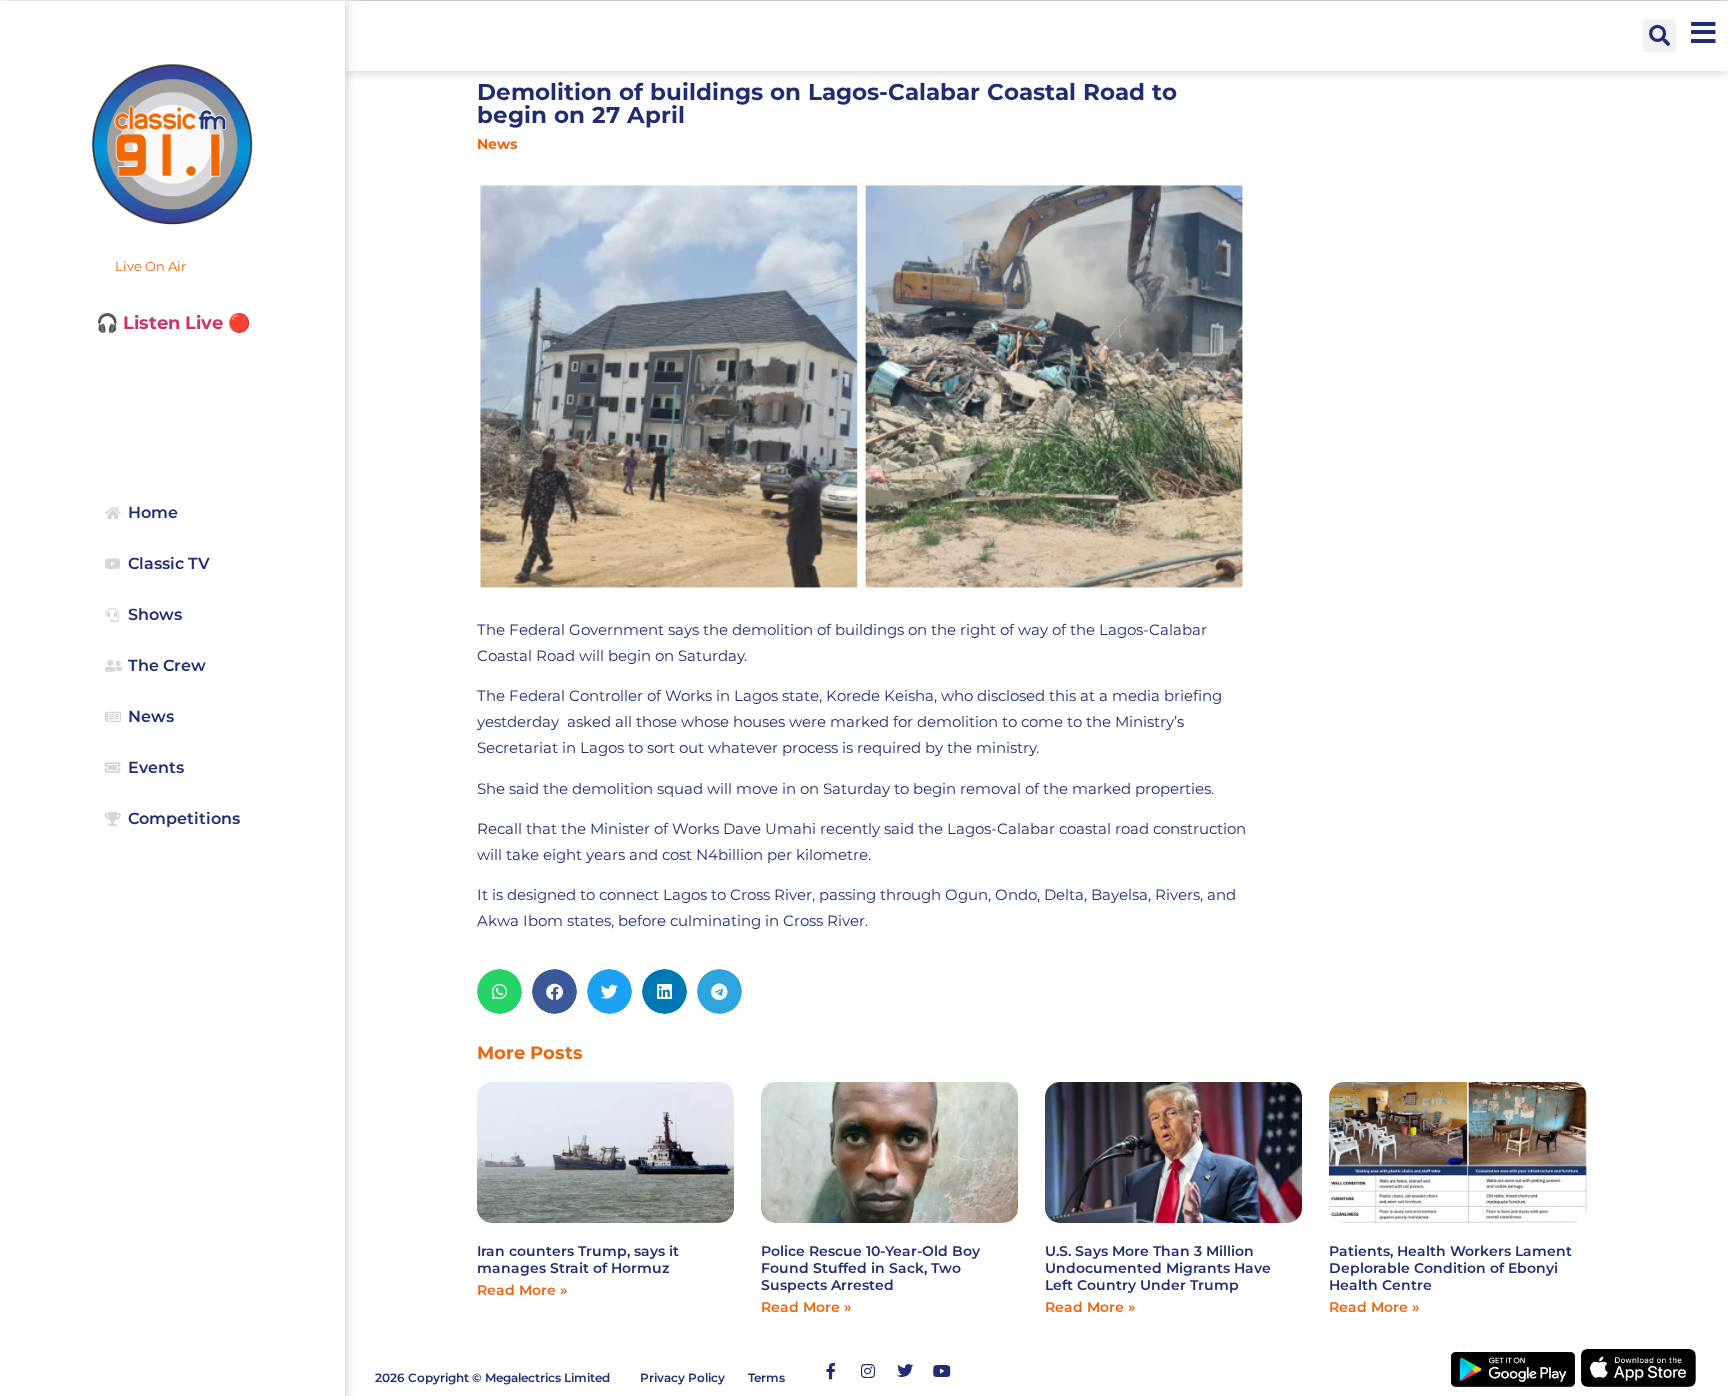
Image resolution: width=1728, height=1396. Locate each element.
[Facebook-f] (831, 1371)
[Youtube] (942, 1371)
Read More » (522, 1290)
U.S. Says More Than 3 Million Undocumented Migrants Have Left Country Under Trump (1158, 1268)
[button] (1659, 35)
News (497, 144)
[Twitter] (905, 1371)
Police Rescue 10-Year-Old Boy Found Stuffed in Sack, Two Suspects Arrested (870, 1268)
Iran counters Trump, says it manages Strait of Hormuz (578, 1259)
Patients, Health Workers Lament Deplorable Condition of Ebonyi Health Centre (1450, 1268)
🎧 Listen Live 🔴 (173, 323)
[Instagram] (868, 1371)
